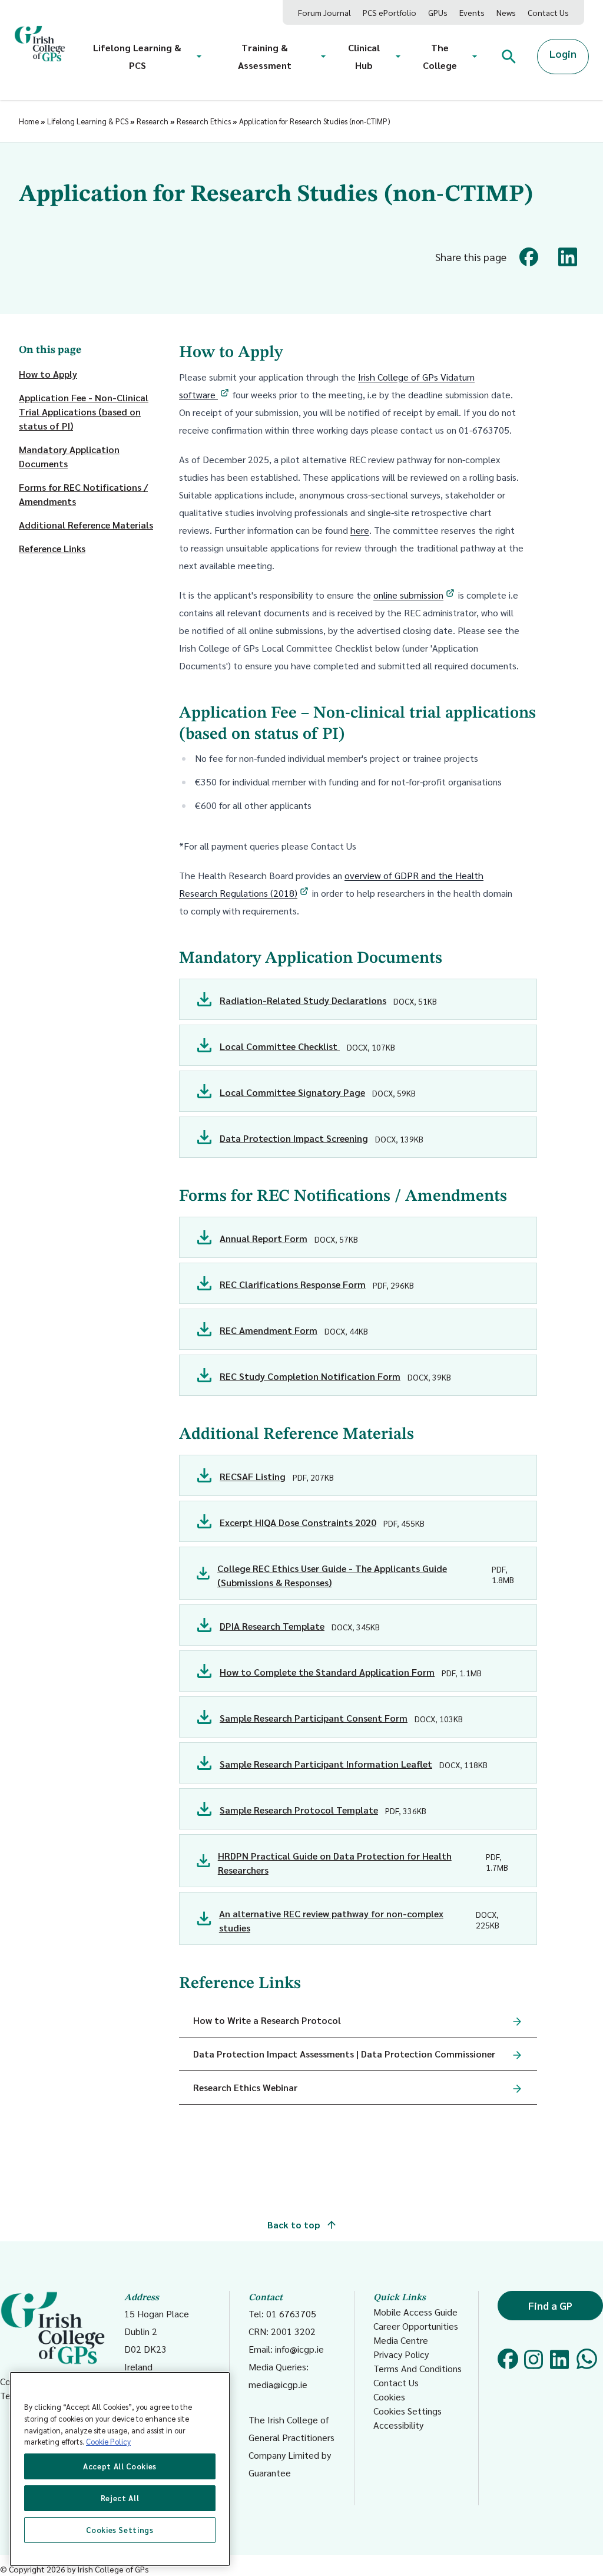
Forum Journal (324, 12)
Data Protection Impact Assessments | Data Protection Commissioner (344, 2054)
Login (563, 53)
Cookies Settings (407, 2411)
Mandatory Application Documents (69, 456)
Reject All (120, 2498)
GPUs (438, 12)
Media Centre (401, 2340)
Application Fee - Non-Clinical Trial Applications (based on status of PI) (84, 412)
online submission (408, 595)
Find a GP (550, 2305)
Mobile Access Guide (415, 2312)
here (360, 530)
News (506, 12)
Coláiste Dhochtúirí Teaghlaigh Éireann (39, 2388)
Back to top (295, 2225)
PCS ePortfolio (390, 12)
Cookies (389, 2397)
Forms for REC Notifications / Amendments (83, 494)
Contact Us (548, 12)
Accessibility (398, 2425)
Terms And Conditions (418, 2368)
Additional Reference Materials (86, 525)
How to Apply (48, 374)
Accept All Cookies (120, 2466)
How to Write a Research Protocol (267, 2020)
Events (472, 12)
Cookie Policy (108, 2441)
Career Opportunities (416, 2326)
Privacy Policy (401, 2354)
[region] (120, 2469)
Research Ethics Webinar (245, 2087)
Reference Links (52, 548)
